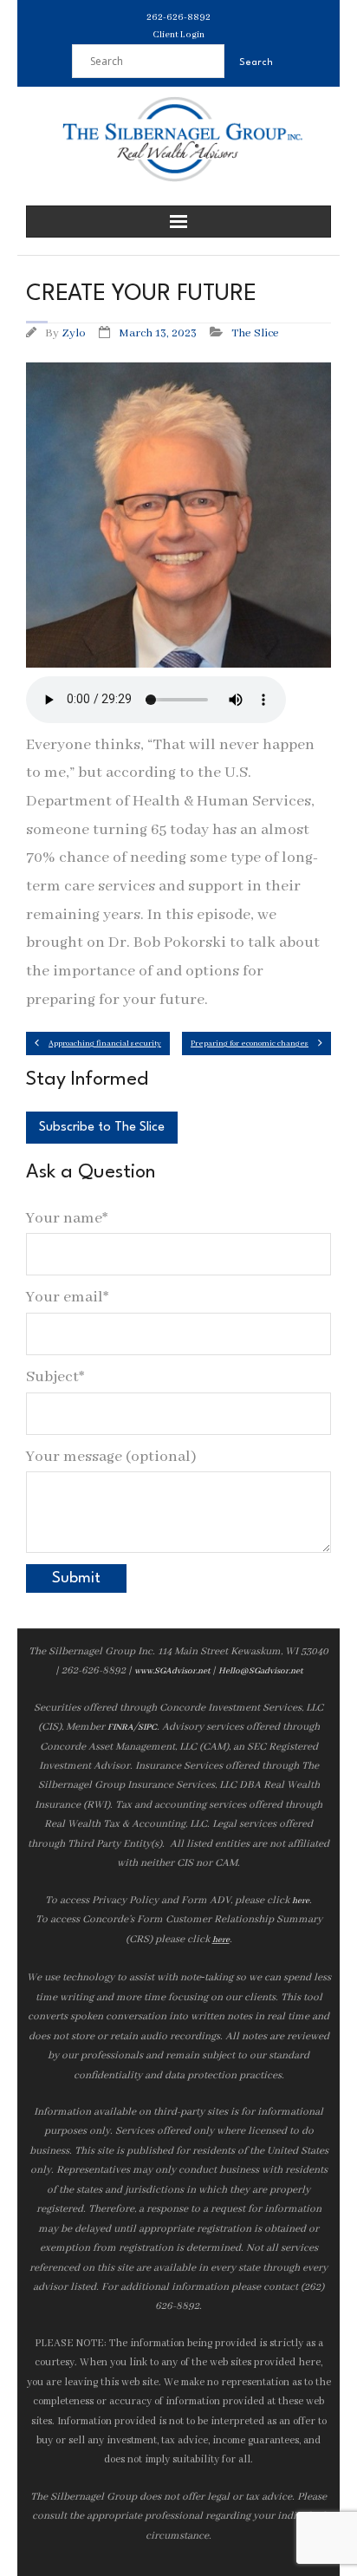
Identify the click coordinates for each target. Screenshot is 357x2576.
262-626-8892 (178, 17)
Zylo (74, 333)
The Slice (255, 333)
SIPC (147, 1728)
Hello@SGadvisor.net (260, 1671)
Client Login (178, 35)
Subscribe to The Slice (102, 1128)
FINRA (120, 1728)
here (301, 1901)
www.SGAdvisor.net (172, 1671)
